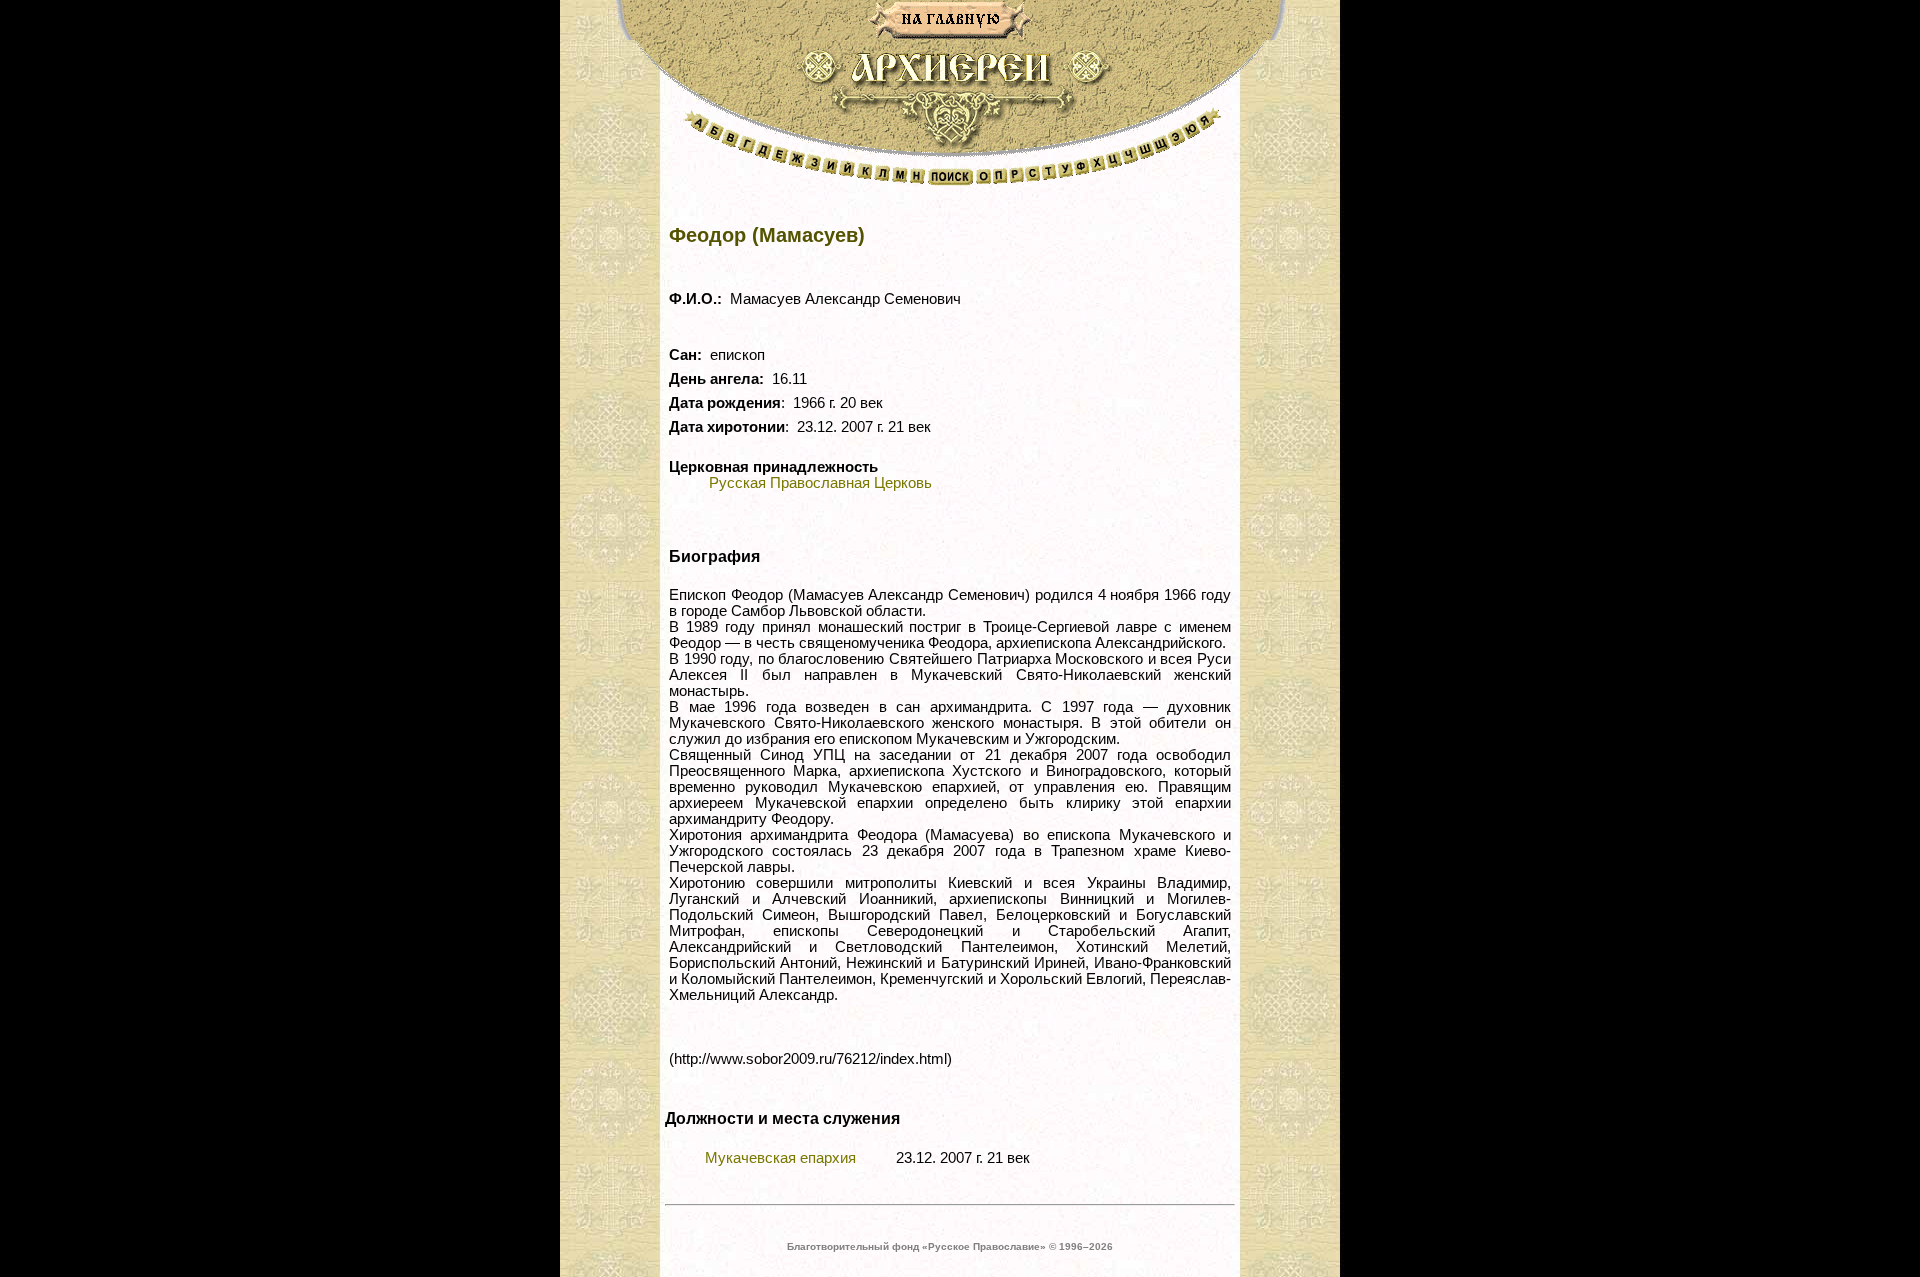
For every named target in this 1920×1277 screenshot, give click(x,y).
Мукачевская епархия (780, 1158)
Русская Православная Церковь (820, 483)
